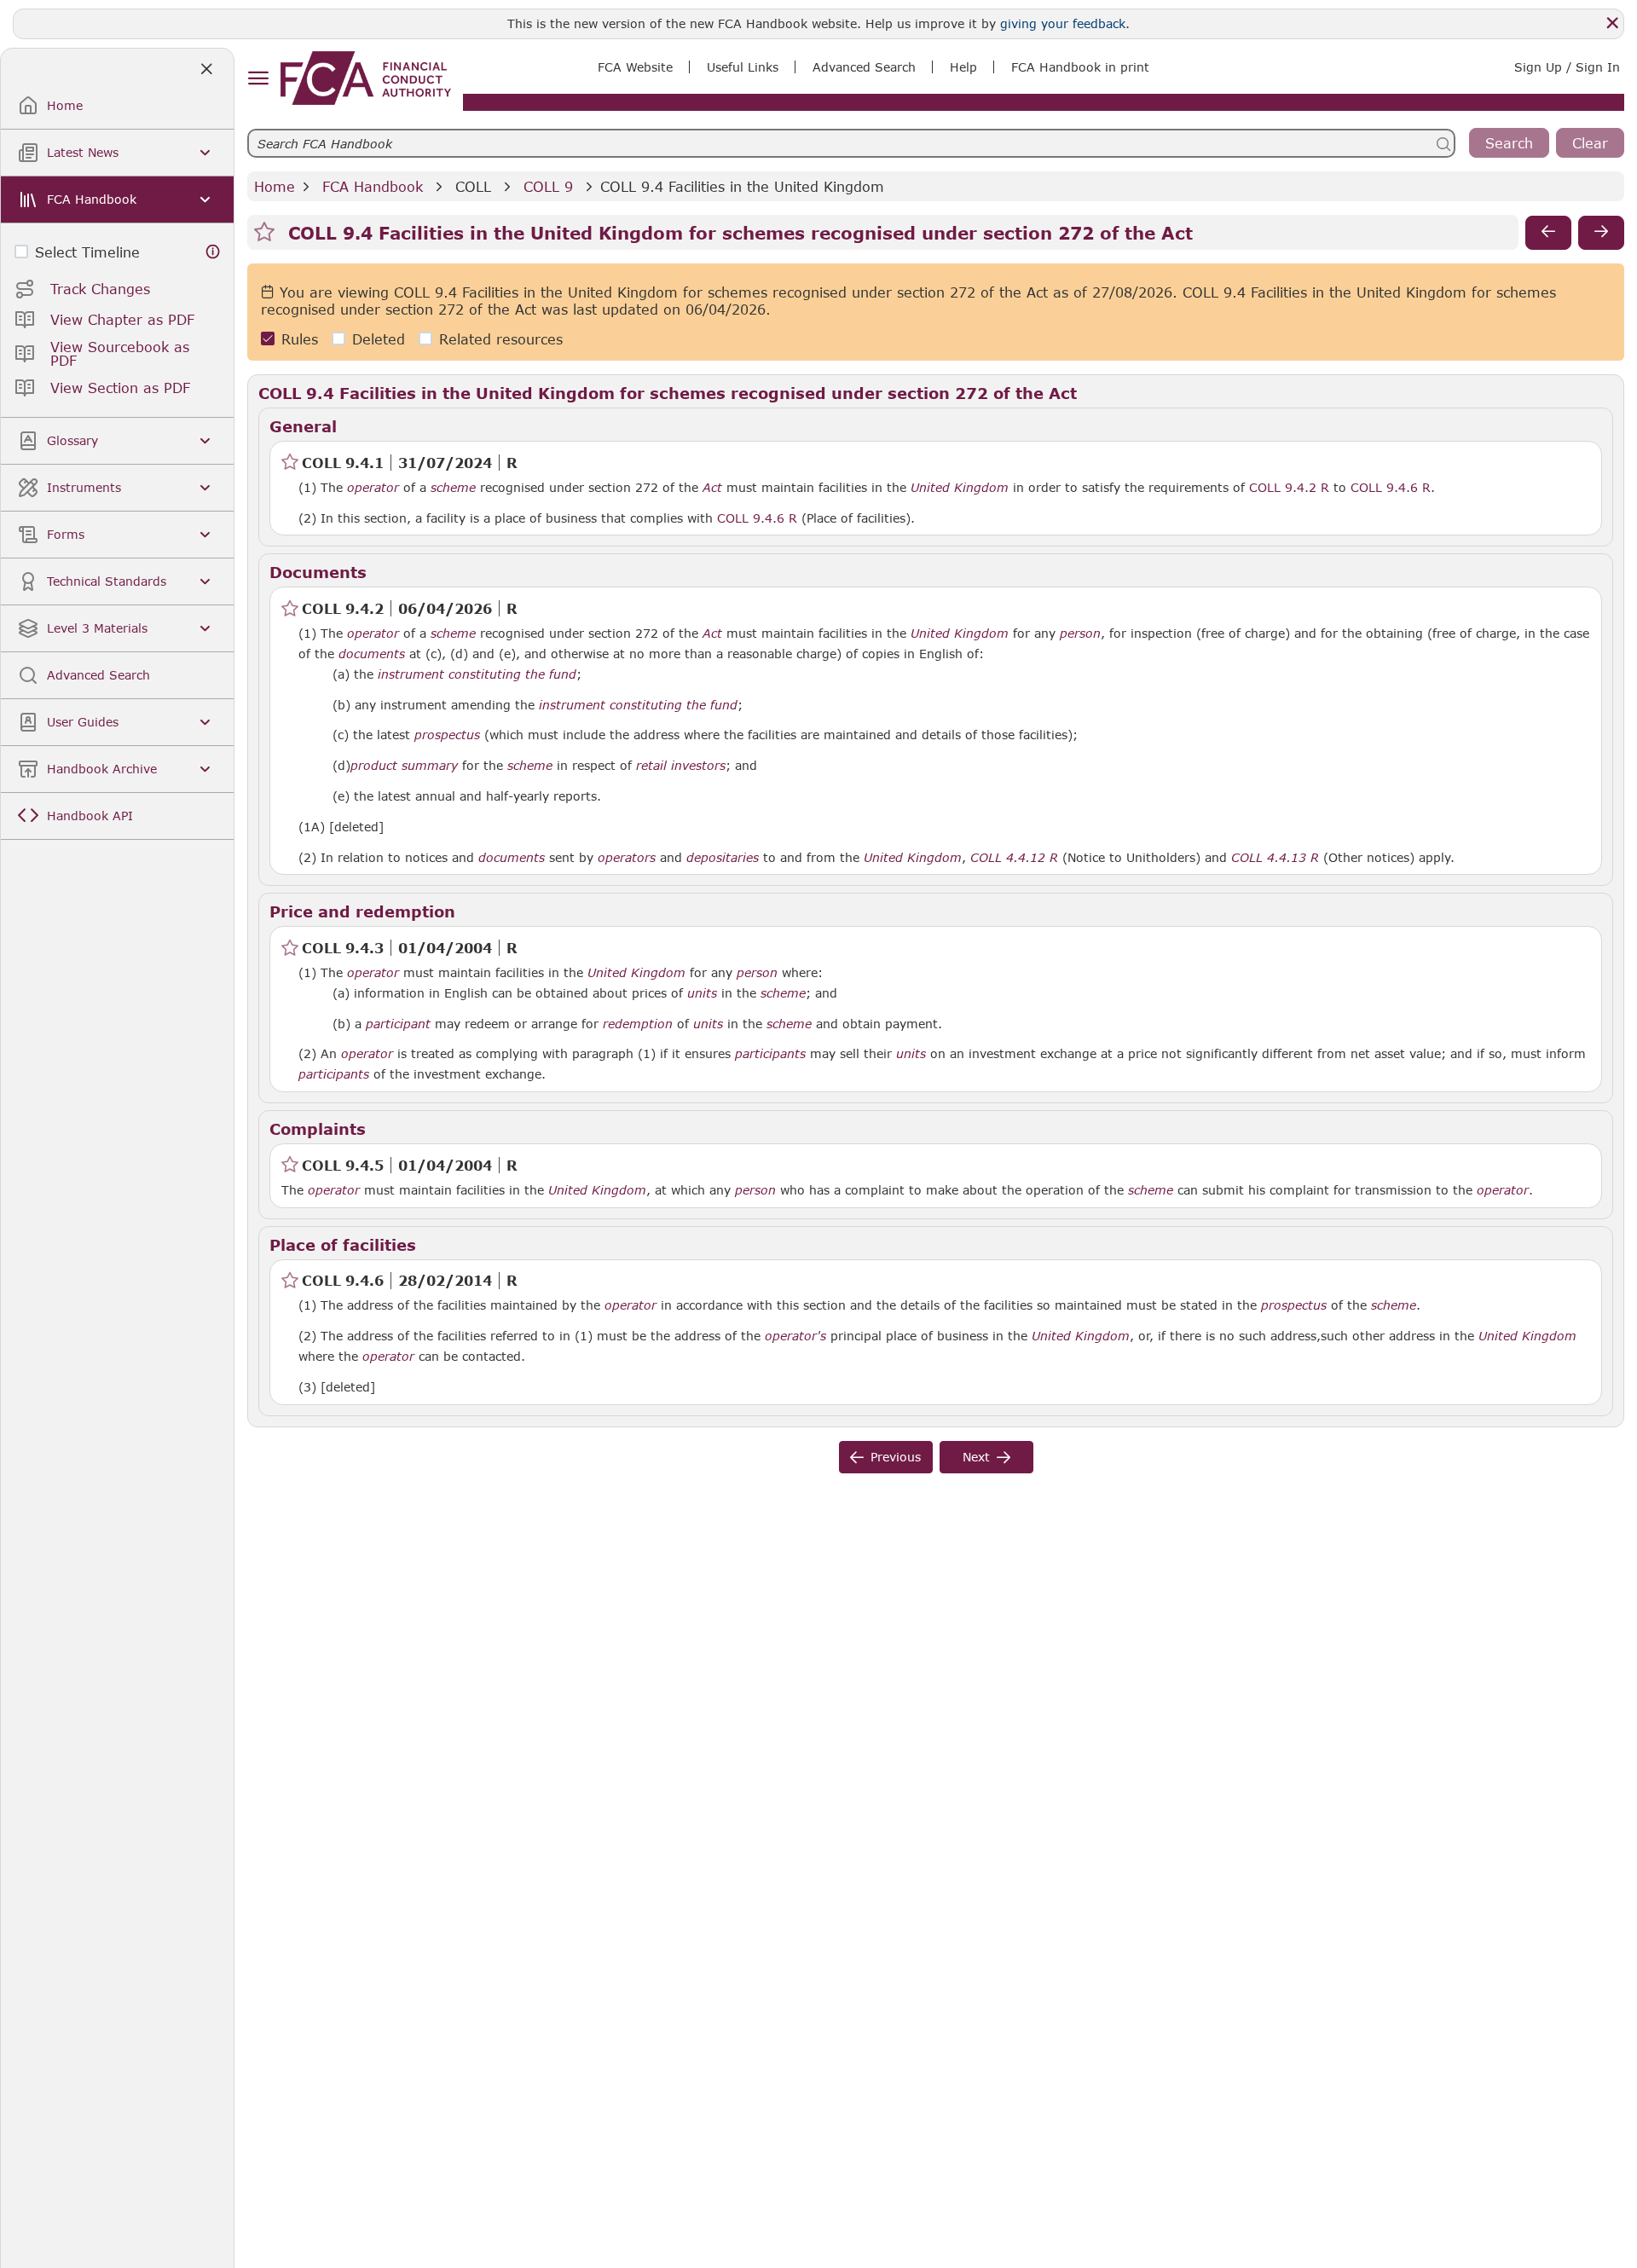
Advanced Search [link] (864, 67)
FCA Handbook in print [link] (1080, 67)
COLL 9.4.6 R (1391, 487)
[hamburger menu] (258, 79)
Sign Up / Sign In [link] (1567, 67)
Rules (300, 339)
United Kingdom (960, 488)
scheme (453, 488)
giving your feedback (1063, 23)
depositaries (723, 858)
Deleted (379, 339)
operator (373, 488)
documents (372, 654)
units (702, 993)
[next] (1601, 233)
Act (712, 488)
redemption (638, 1024)
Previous (896, 1457)
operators (627, 858)
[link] (366, 78)
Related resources (501, 339)
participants (770, 1054)
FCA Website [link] (635, 67)
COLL (473, 186)
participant (398, 1024)
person (1080, 634)
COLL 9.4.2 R (1289, 487)
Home (275, 186)
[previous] (1548, 233)
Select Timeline (87, 252)
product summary (404, 766)
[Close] (1612, 23)
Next (976, 1457)
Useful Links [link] (743, 67)
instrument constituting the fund (477, 674)
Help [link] (963, 67)
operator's (795, 1336)
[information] (213, 252)
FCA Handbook (373, 186)
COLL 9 (548, 186)
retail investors (681, 766)
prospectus (447, 735)
